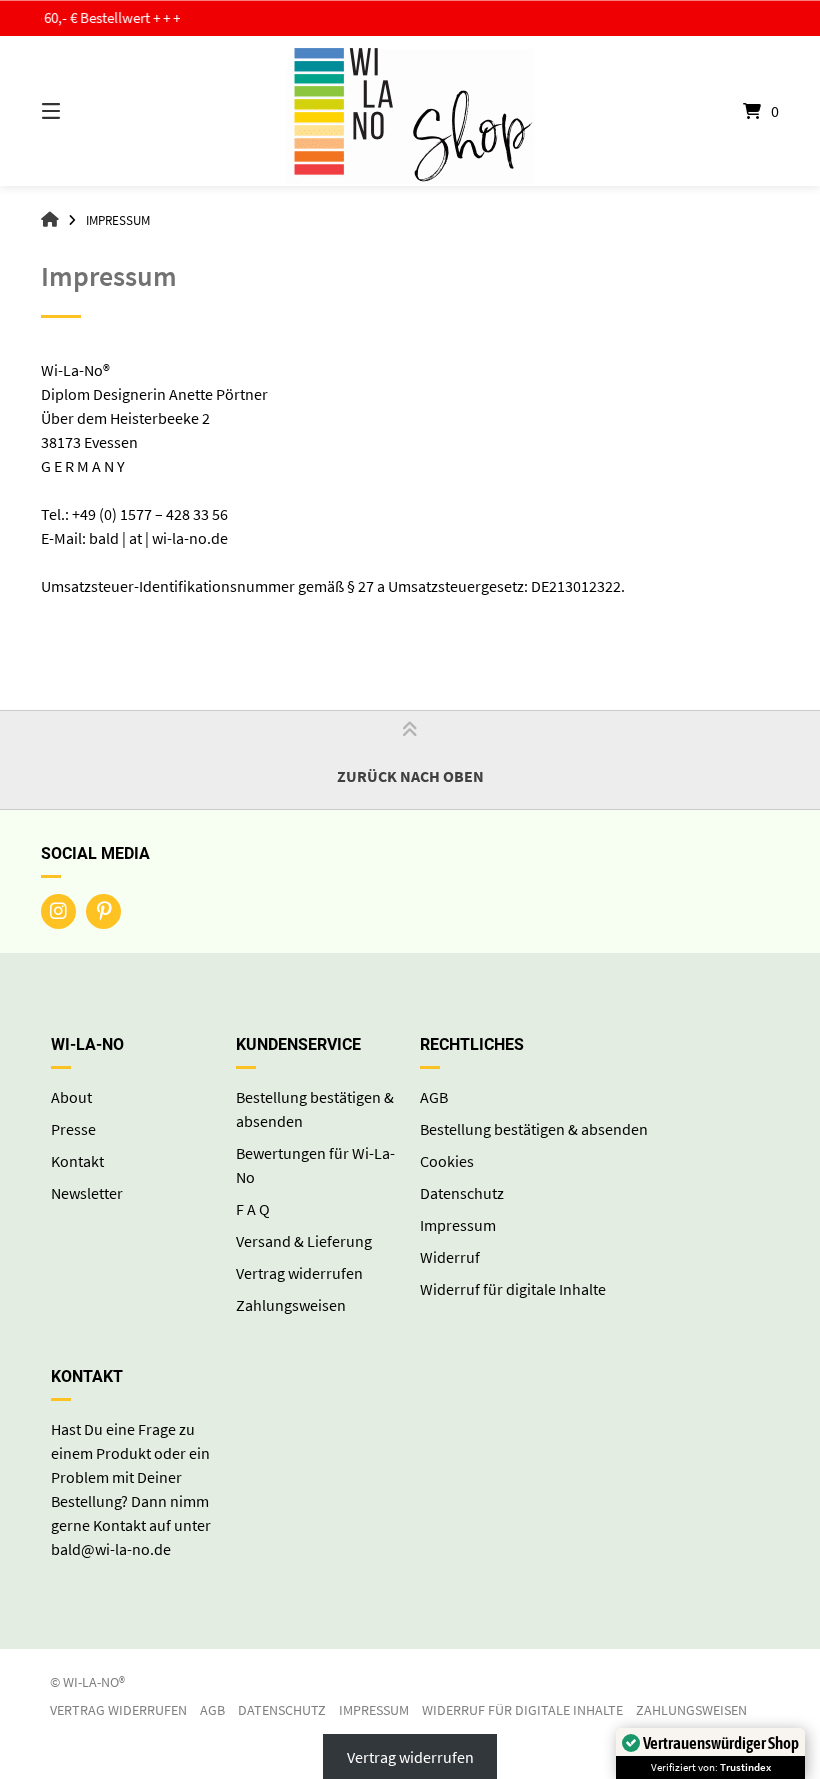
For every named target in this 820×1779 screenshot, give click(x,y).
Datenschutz (462, 1193)
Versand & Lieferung (304, 1241)
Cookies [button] (447, 1161)
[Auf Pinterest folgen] (103, 911)
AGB (434, 1097)
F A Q (253, 1209)
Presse (73, 1129)
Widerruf (450, 1257)
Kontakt (77, 1161)
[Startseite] (410, 111)
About (71, 1097)
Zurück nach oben (410, 776)
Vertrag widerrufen (299, 1273)
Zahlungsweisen (291, 1305)
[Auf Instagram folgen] (58, 911)
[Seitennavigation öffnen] (86, 111)
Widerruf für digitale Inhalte (513, 1289)
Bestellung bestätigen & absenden (534, 1129)
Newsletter (87, 1193)
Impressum (458, 1225)
